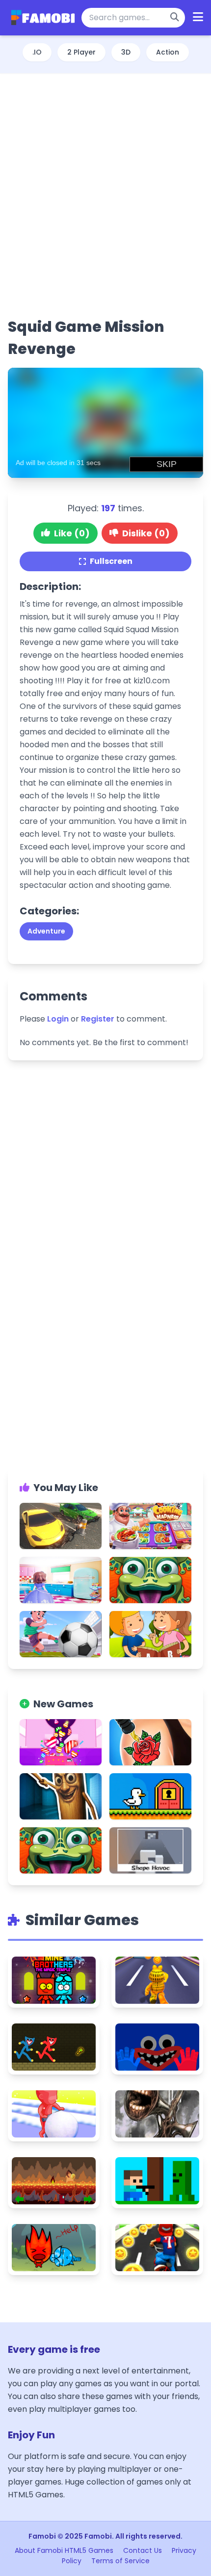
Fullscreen (111, 561)
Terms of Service (120, 2561)
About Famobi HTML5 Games (64, 2550)
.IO (37, 52)
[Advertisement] (105, 195)
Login (58, 1019)
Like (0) (72, 533)
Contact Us (143, 2550)
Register (98, 1019)
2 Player (81, 52)
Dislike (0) (146, 533)
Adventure (46, 931)
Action (168, 52)
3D (126, 52)
